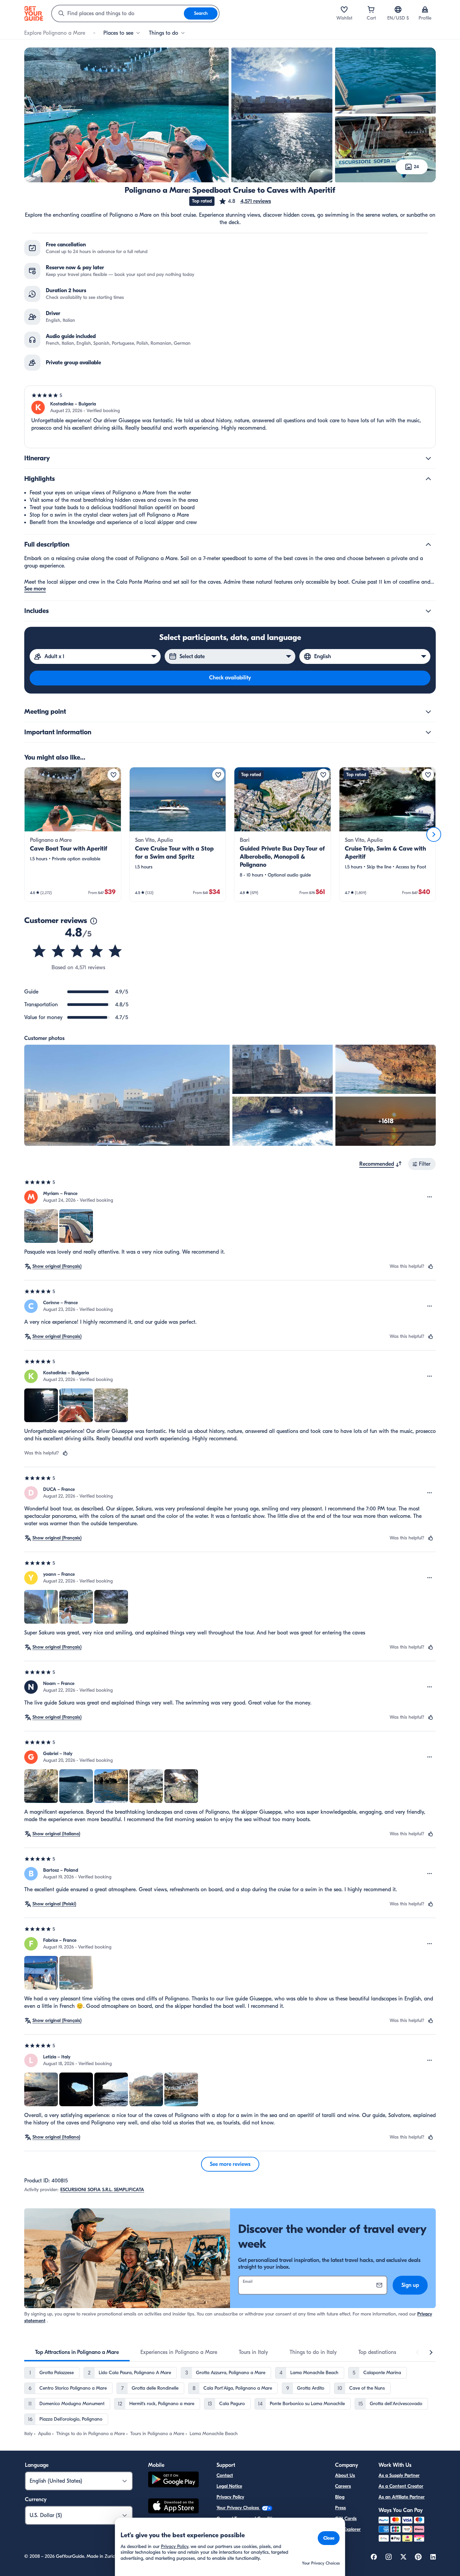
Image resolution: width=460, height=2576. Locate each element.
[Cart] (371, 9)
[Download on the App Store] (173, 2507)
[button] (245, 201)
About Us (345, 2475)
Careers (343, 2486)
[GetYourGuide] (34, 13)
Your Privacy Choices (238, 2508)
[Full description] (428, 545)
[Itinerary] (428, 458)
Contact (225, 2475)
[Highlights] (428, 479)
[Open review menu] (430, 1197)
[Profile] (425, 9)
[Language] (398, 9)
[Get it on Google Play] (173, 2480)
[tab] (77, 2352)
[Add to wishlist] (113, 775)
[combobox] (118, 13)
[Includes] (428, 611)
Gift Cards (346, 2519)
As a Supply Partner (399, 2475)
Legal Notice (229, 2486)
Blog (340, 2497)
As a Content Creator (401, 2486)
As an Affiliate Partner (402, 2497)
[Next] (434, 834)
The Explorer (348, 2529)
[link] (73, 834)
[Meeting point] (428, 712)
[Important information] (428, 732)
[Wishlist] (344, 9)
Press (340, 2508)
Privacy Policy (230, 2497)
